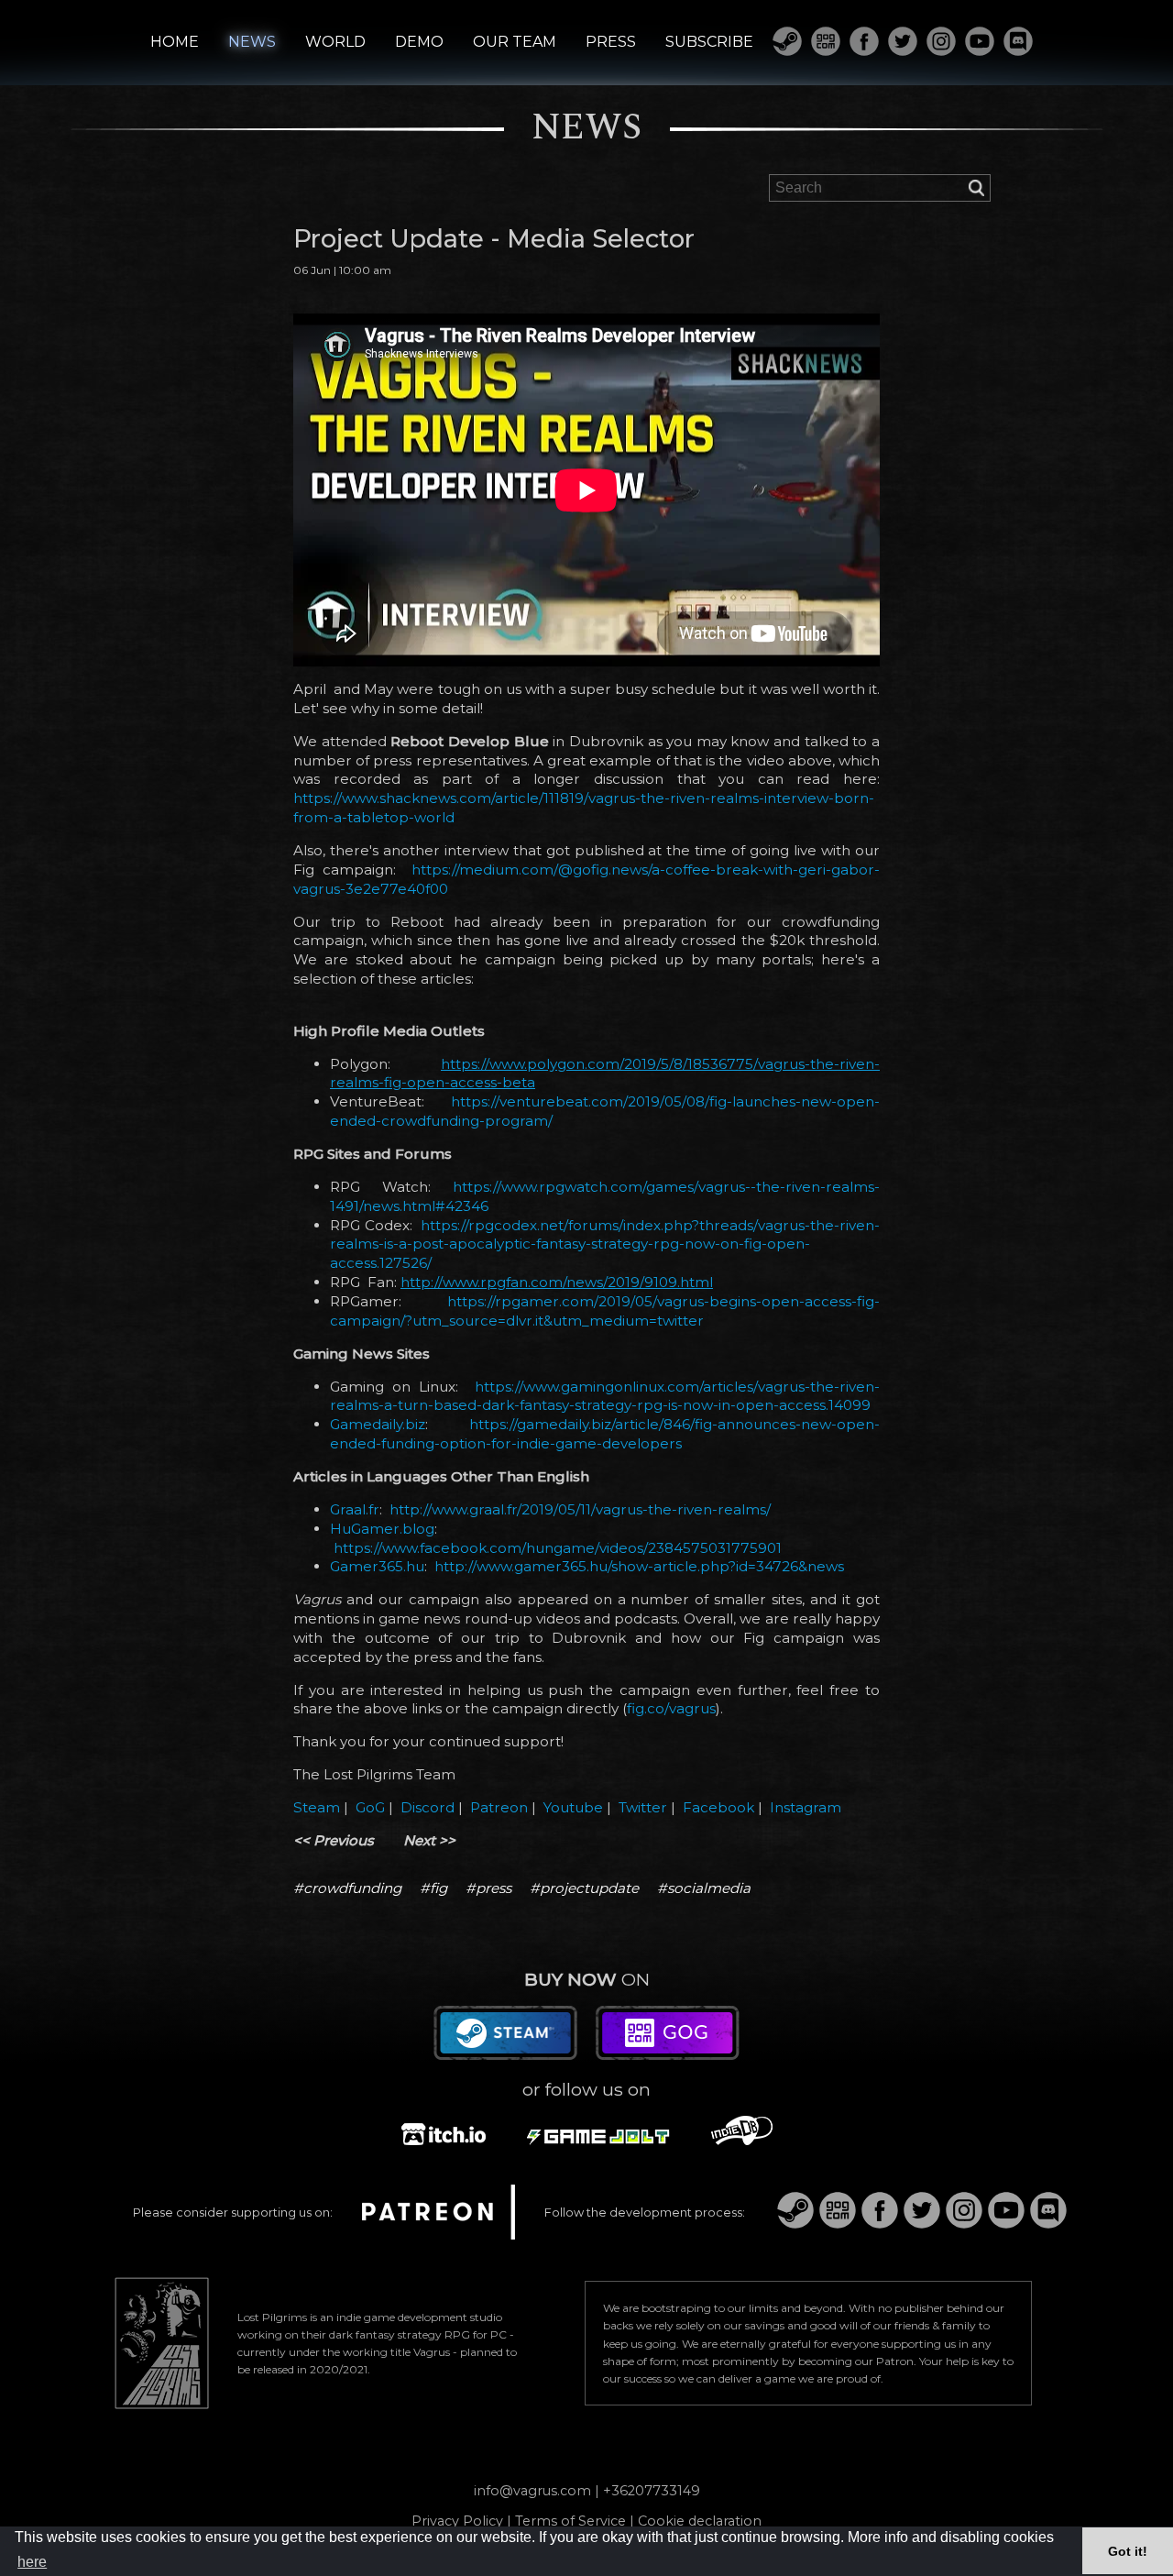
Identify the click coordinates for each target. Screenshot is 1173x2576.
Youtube (573, 1807)
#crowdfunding (347, 1888)
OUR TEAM (515, 42)
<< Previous (334, 1840)
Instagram (806, 1807)
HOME (175, 42)
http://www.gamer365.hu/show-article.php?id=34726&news (639, 1566)
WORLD (335, 42)
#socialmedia (704, 1888)
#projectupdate (584, 1888)
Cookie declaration (700, 2521)
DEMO (419, 42)
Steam (317, 1807)
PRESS (611, 42)
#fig (433, 1888)
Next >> (429, 1840)
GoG (370, 1807)
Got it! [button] (1128, 2551)
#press (488, 1888)
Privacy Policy (457, 2521)
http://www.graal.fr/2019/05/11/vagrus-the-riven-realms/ (580, 1509)
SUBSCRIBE (709, 42)
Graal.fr (355, 1509)
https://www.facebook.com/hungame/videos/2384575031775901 (558, 1548)
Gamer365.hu (377, 1566)
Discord (428, 1807)
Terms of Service (570, 2521)
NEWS (252, 42)
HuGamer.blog (382, 1529)
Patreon (499, 1807)
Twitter (643, 1807)
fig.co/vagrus (671, 1708)
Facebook (718, 1807)
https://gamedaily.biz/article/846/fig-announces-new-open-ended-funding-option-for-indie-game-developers (605, 1434)
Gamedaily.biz (378, 1424)
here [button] (32, 2562)
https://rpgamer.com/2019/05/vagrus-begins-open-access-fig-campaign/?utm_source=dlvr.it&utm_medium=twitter (605, 1311)
